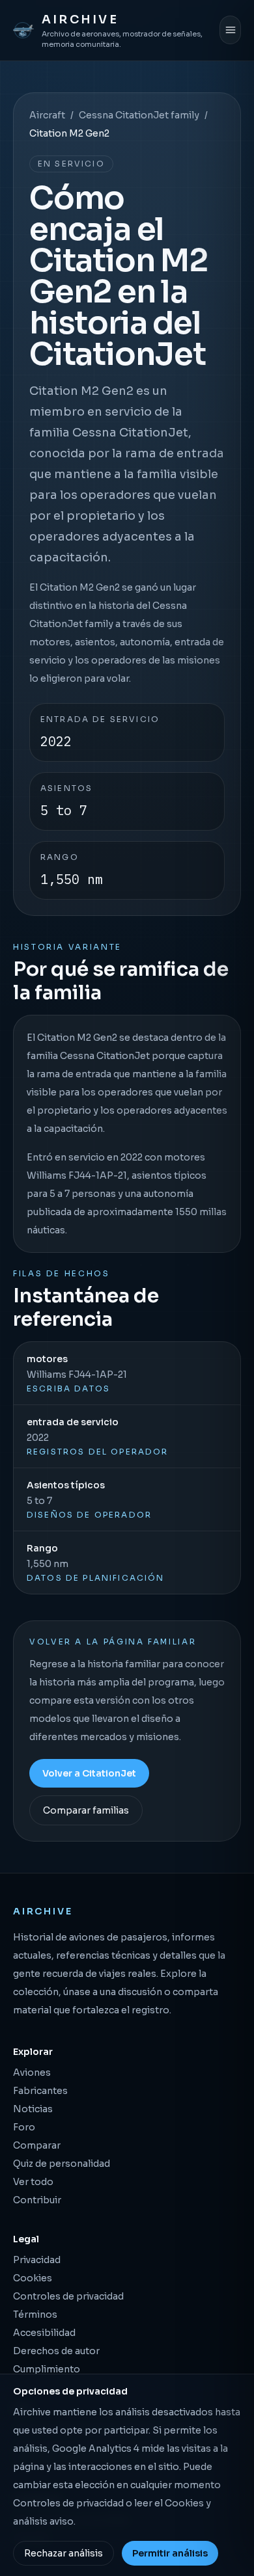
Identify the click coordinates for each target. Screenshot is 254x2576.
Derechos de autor (56, 2351)
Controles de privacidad (68, 2296)
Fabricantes (40, 2091)
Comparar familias (86, 1810)
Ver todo (33, 2182)
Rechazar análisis (63, 2553)
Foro (24, 2127)
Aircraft (47, 115)
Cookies (33, 2278)
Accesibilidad (44, 2333)
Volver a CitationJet (89, 1773)
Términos (35, 2314)
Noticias (33, 2109)
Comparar (37, 2145)
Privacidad (37, 2260)
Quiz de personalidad (62, 2164)
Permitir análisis (170, 2553)
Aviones (32, 2073)
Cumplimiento (47, 2369)
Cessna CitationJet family (139, 115)
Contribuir (37, 2200)
